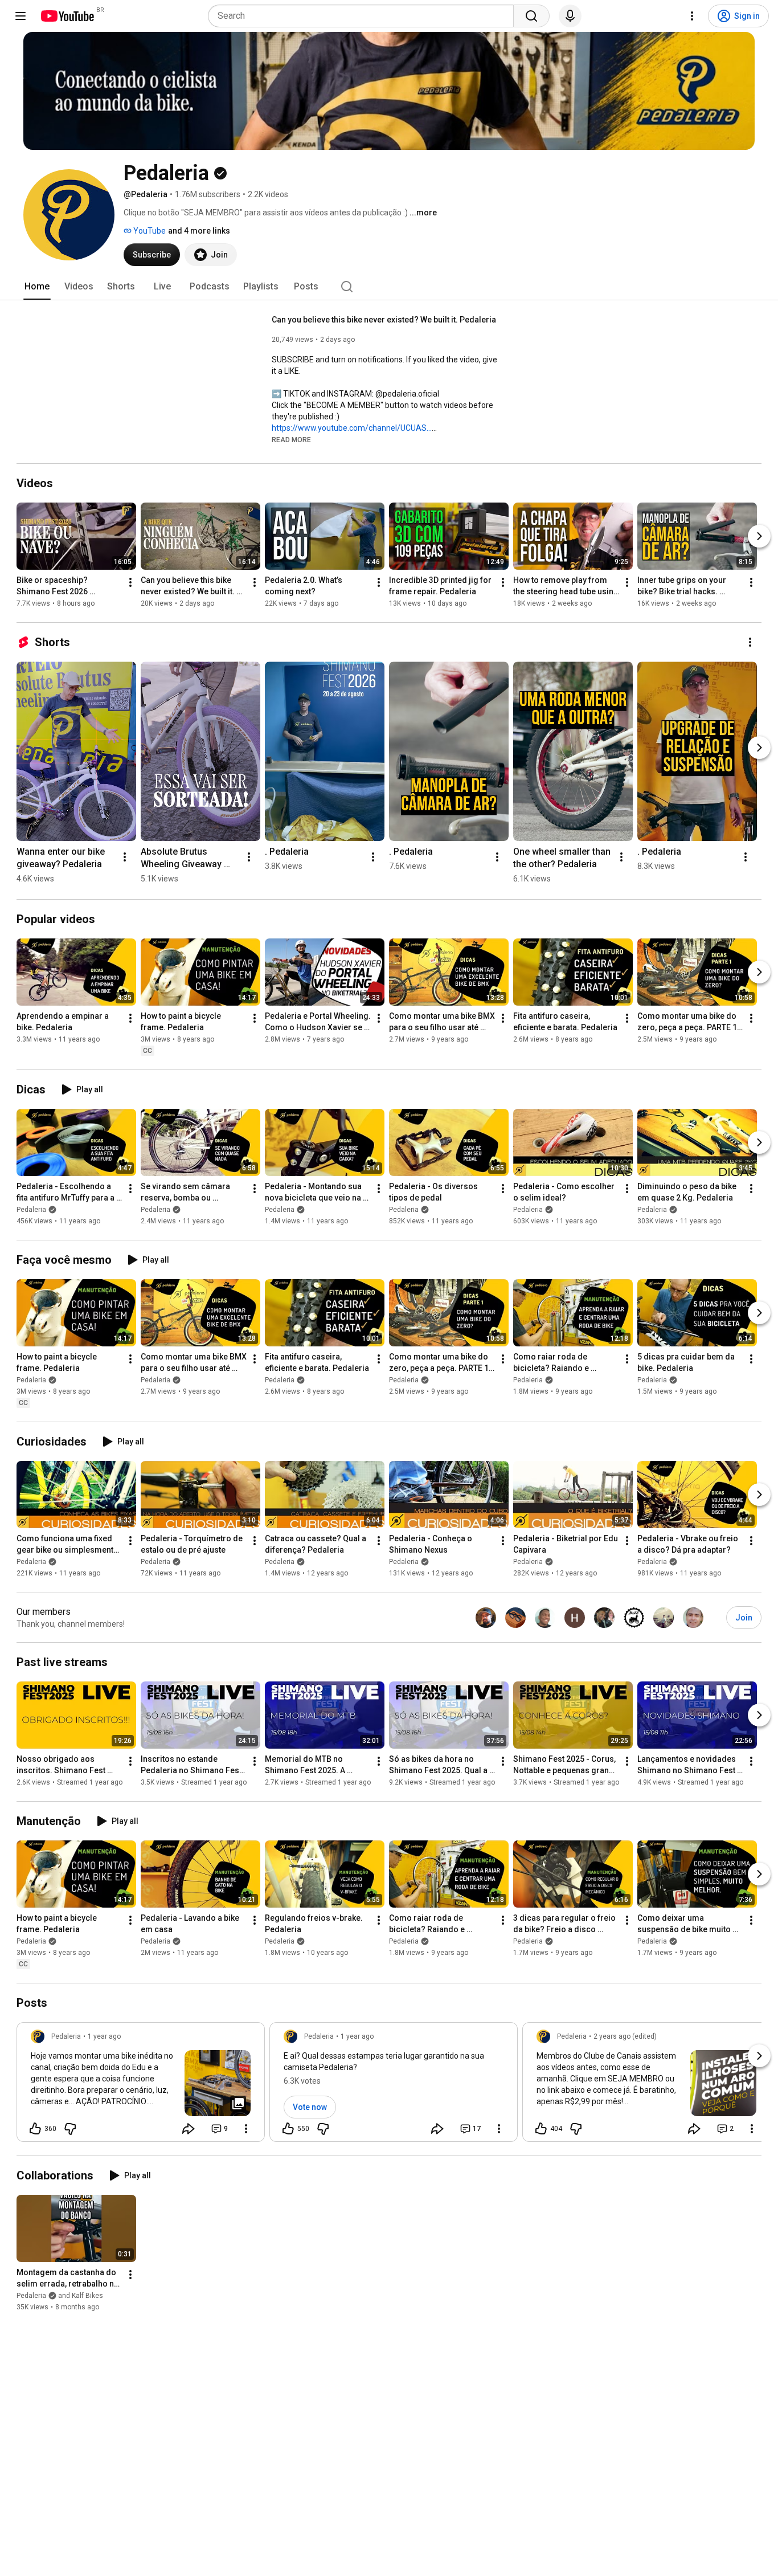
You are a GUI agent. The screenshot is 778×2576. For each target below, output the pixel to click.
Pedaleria (31, 1210)
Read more (291, 440)
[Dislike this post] (70, 2129)
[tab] (37, 287)
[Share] (189, 2129)
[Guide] (21, 16)
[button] (291, 439)
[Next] (759, 536)
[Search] (531, 16)
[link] (141, 2085)
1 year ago (104, 2036)
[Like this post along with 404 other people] (541, 2129)
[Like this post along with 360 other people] (35, 2129)
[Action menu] (246, 2129)
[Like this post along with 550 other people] (288, 2129)
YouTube (149, 231)
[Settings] (692, 16)
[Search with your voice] (570, 16)
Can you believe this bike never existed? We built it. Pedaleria (384, 320)
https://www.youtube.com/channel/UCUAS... (352, 428)
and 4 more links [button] (199, 231)
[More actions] (130, 582)
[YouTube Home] (67, 16)
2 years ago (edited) (625, 2036)
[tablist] (389, 287)
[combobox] (364, 16)
